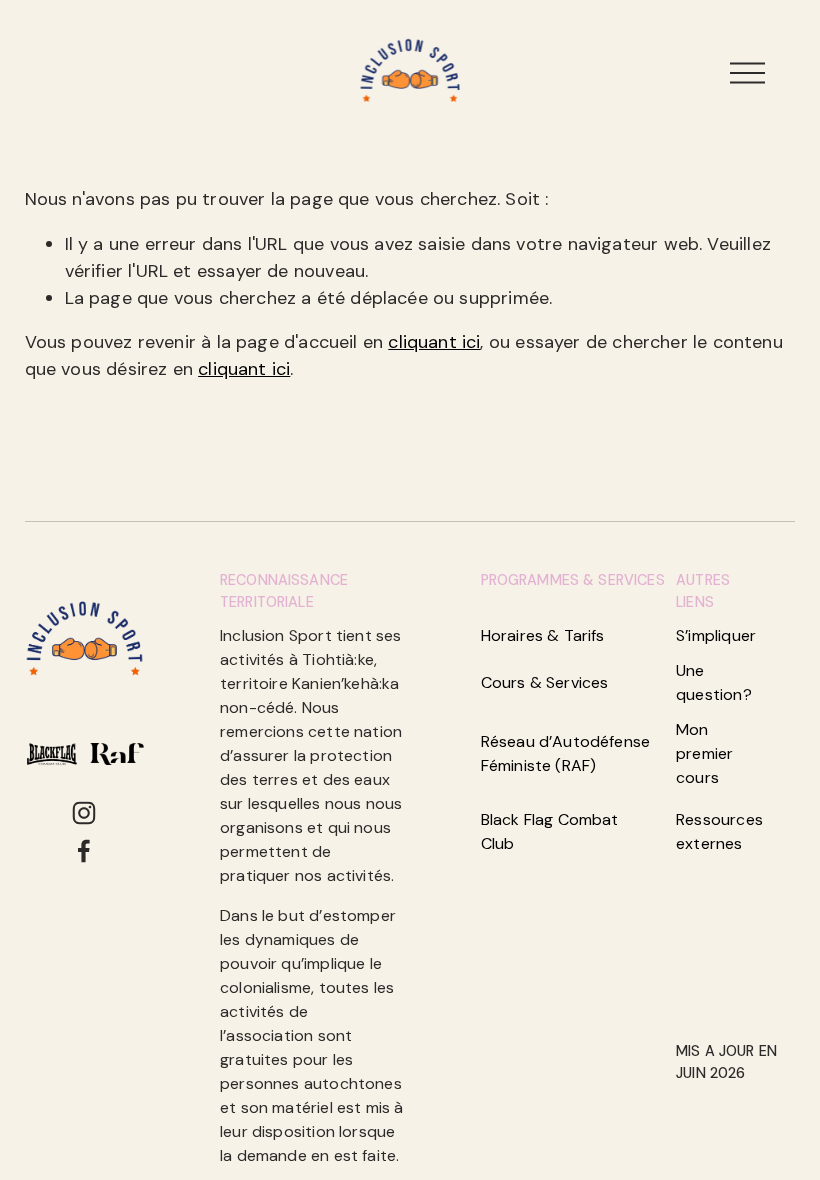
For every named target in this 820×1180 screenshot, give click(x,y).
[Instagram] (84, 813)
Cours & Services (545, 682)
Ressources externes (719, 831)
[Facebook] (84, 851)
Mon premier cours (704, 753)
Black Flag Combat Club (550, 831)
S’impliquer (716, 635)
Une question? (714, 682)
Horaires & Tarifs (543, 635)
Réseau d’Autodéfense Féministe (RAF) (566, 753)
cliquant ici (434, 342)
